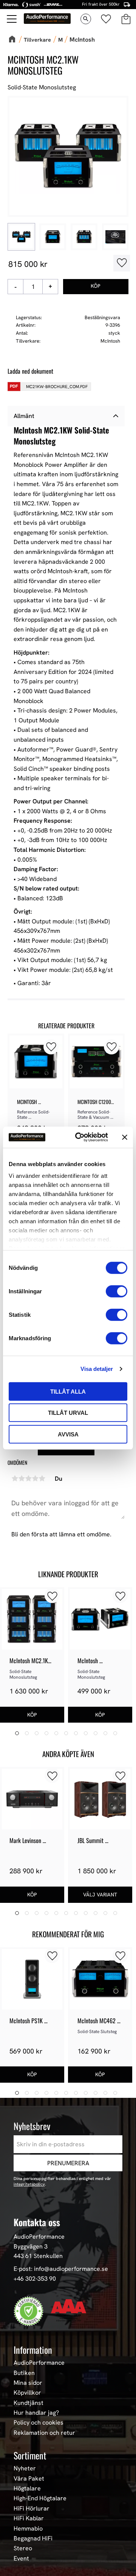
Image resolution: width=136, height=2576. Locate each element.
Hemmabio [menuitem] (28, 2529)
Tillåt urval (68, 1413)
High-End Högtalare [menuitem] (40, 2498)
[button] (12, 19)
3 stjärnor (28, 1478)
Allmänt (24, 416)
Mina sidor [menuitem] (28, 2383)
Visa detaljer (97, 1369)
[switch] (117, 1291)
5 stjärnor (42, 1478)
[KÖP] (96, 287)
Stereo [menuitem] (23, 2548)
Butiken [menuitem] (24, 2373)
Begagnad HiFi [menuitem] (33, 2539)
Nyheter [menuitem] (25, 2468)
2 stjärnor (22, 1478)
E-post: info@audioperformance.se (61, 2269)
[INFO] (100, 1895)
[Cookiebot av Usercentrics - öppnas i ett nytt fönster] (80, 1137)
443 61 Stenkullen (38, 2256)
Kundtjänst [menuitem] (29, 2403)
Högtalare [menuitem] (27, 2489)
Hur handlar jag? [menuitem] (36, 2413)
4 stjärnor (35, 1478)
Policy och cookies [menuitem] (39, 2423)
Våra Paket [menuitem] (29, 2479)
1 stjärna (15, 1478)
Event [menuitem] (21, 2559)
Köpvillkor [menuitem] (27, 2393)
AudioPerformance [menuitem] (39, 2363)
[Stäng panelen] (125, 1137)
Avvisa (68, 1434)
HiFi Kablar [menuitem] (29, 2518)
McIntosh (110, 341)
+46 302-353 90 (35, 2279)
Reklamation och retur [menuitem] (44, 2433)
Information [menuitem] (33, 2350)
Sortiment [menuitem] (30, 2455)
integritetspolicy (29, 2184)
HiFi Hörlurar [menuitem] (32, 2509)
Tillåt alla (68, 1391)
